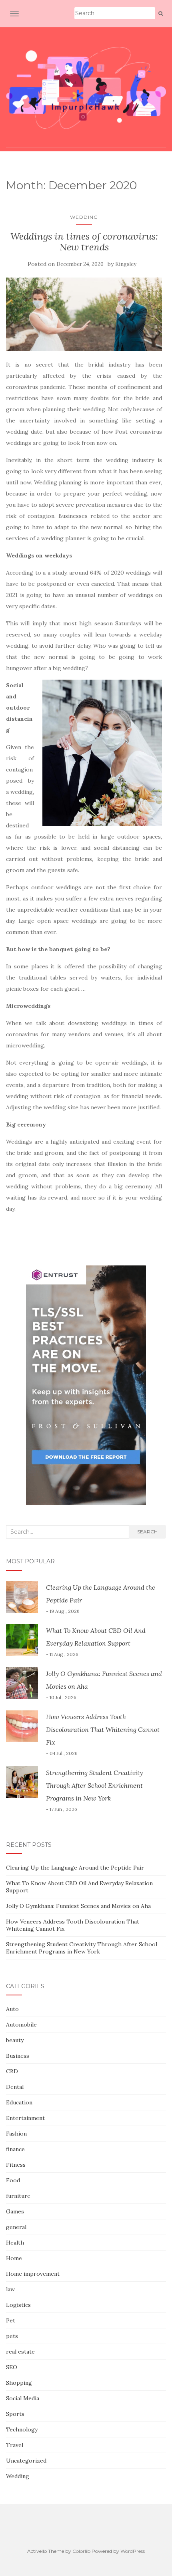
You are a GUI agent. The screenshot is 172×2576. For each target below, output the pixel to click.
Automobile (21, 2025)
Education (19, 2102)
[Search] (161, 14)
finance (15, 2149)
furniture (18, 2196)
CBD (12, 2071)
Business (18, 2056)
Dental (15, 2087)
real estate (20, 2352)
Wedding (84, 217)
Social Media (23, 2398)
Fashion (16, 2134)
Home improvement (33, 2274)
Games (15, 2211)
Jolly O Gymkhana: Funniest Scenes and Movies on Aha (78, 1906)
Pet (11, 2320)
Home (14, 2258)
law (10, 2289)
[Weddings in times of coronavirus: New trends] (84, 314)
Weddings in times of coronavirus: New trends (84, 241)
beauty (15, 2040)
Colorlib (81, 2551)
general (16, 2227)
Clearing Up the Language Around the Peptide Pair (75, 1868)
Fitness (16, 2165)
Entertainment (25, 2118)
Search (147, 1532)
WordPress (133, 2551)
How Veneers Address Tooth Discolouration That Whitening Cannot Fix (103, 1729)
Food (13, 2180)
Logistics (18, 2305)
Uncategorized (26, 2461)
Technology (22, 2429)
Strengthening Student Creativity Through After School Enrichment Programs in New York (94, 1785)
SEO (12, 2367)
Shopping (19, 2383)
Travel (15, 2445)
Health (15, 2243)
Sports (15, 2414)
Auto (12, 2009)
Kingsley (126, 264)
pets (12, 2336)
